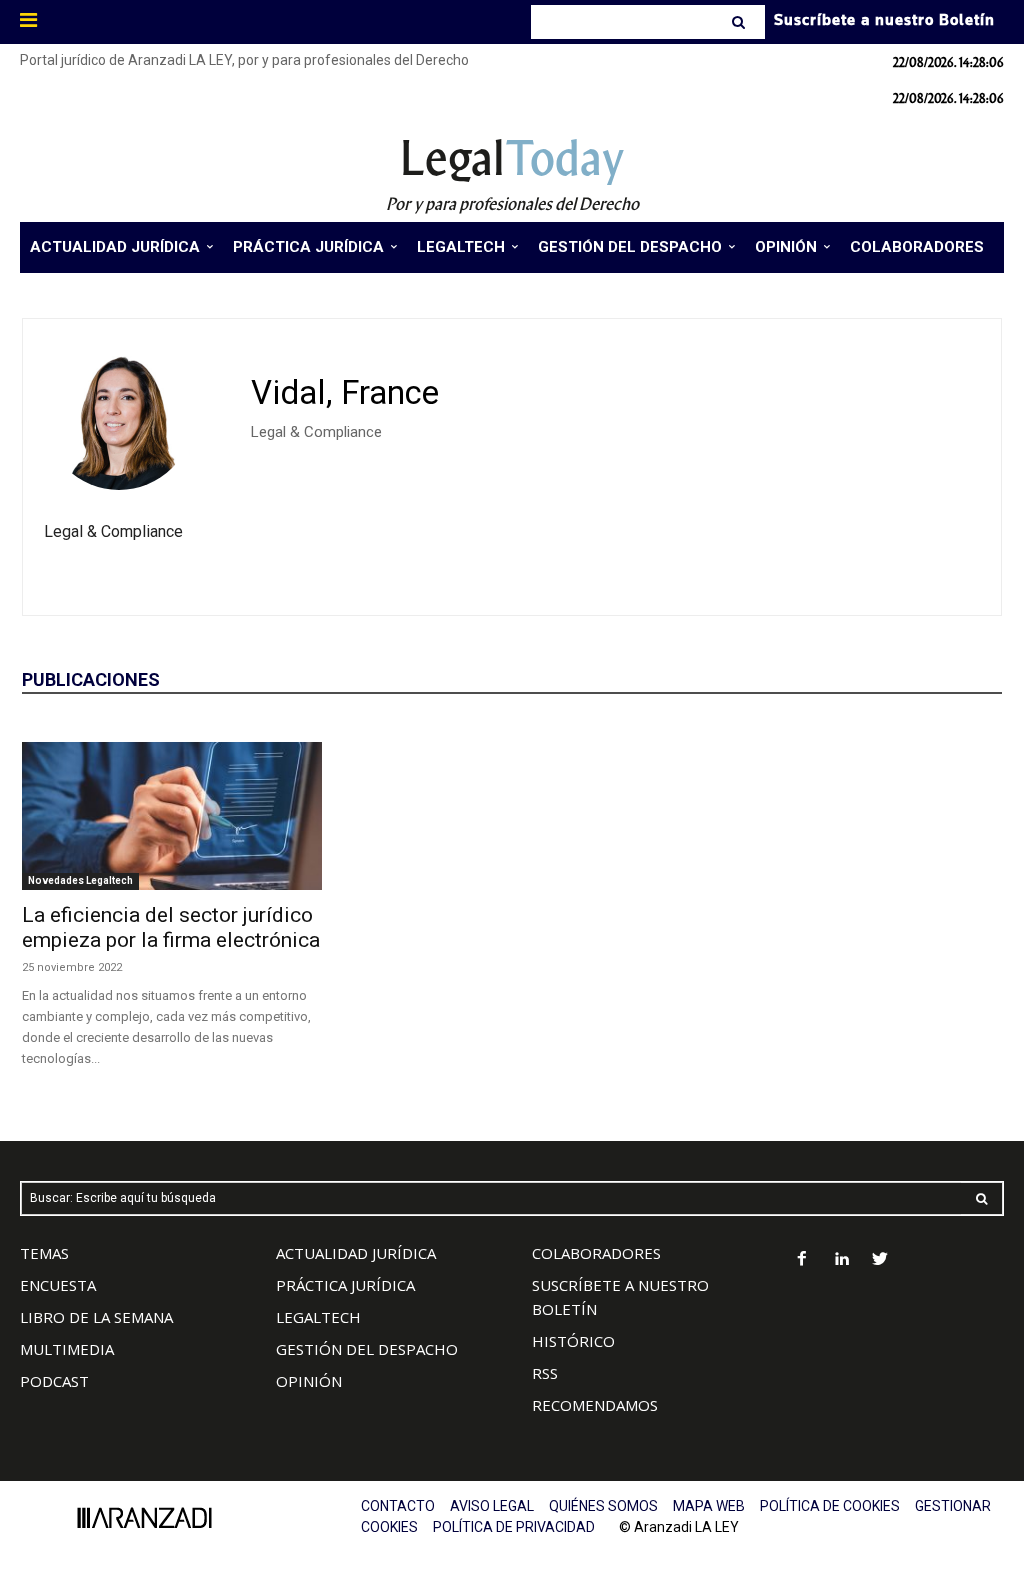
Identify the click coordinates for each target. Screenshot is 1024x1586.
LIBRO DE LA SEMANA (96, 1317)
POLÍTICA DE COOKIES (830, 1506)
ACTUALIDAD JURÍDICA (356, 1253)
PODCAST (54, 1381)
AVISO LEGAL (492, 1506)
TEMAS (44, 1253)
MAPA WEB (709, 1506)
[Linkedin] (841, 1260)
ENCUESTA (58, 1285)
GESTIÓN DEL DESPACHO (367, 1349)
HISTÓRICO (573, 1341)
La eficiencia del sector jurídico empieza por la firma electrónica (171, 927)
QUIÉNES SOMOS (603, 1506)
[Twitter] (880, 1260)
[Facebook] (802, 1260)
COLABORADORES (596, 1253)
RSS (545, 1373)
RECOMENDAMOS (595, 1405)
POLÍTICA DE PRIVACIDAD (514, 1527)
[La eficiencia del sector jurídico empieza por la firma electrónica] (172, 816)
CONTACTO (398, 1506)
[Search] (740, 22)
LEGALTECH (318, 1317)
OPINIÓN (309, 1381)
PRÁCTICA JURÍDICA (345, 1285)
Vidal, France (345, 392)
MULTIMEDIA (67, 1349)
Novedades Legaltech (80, 880)
